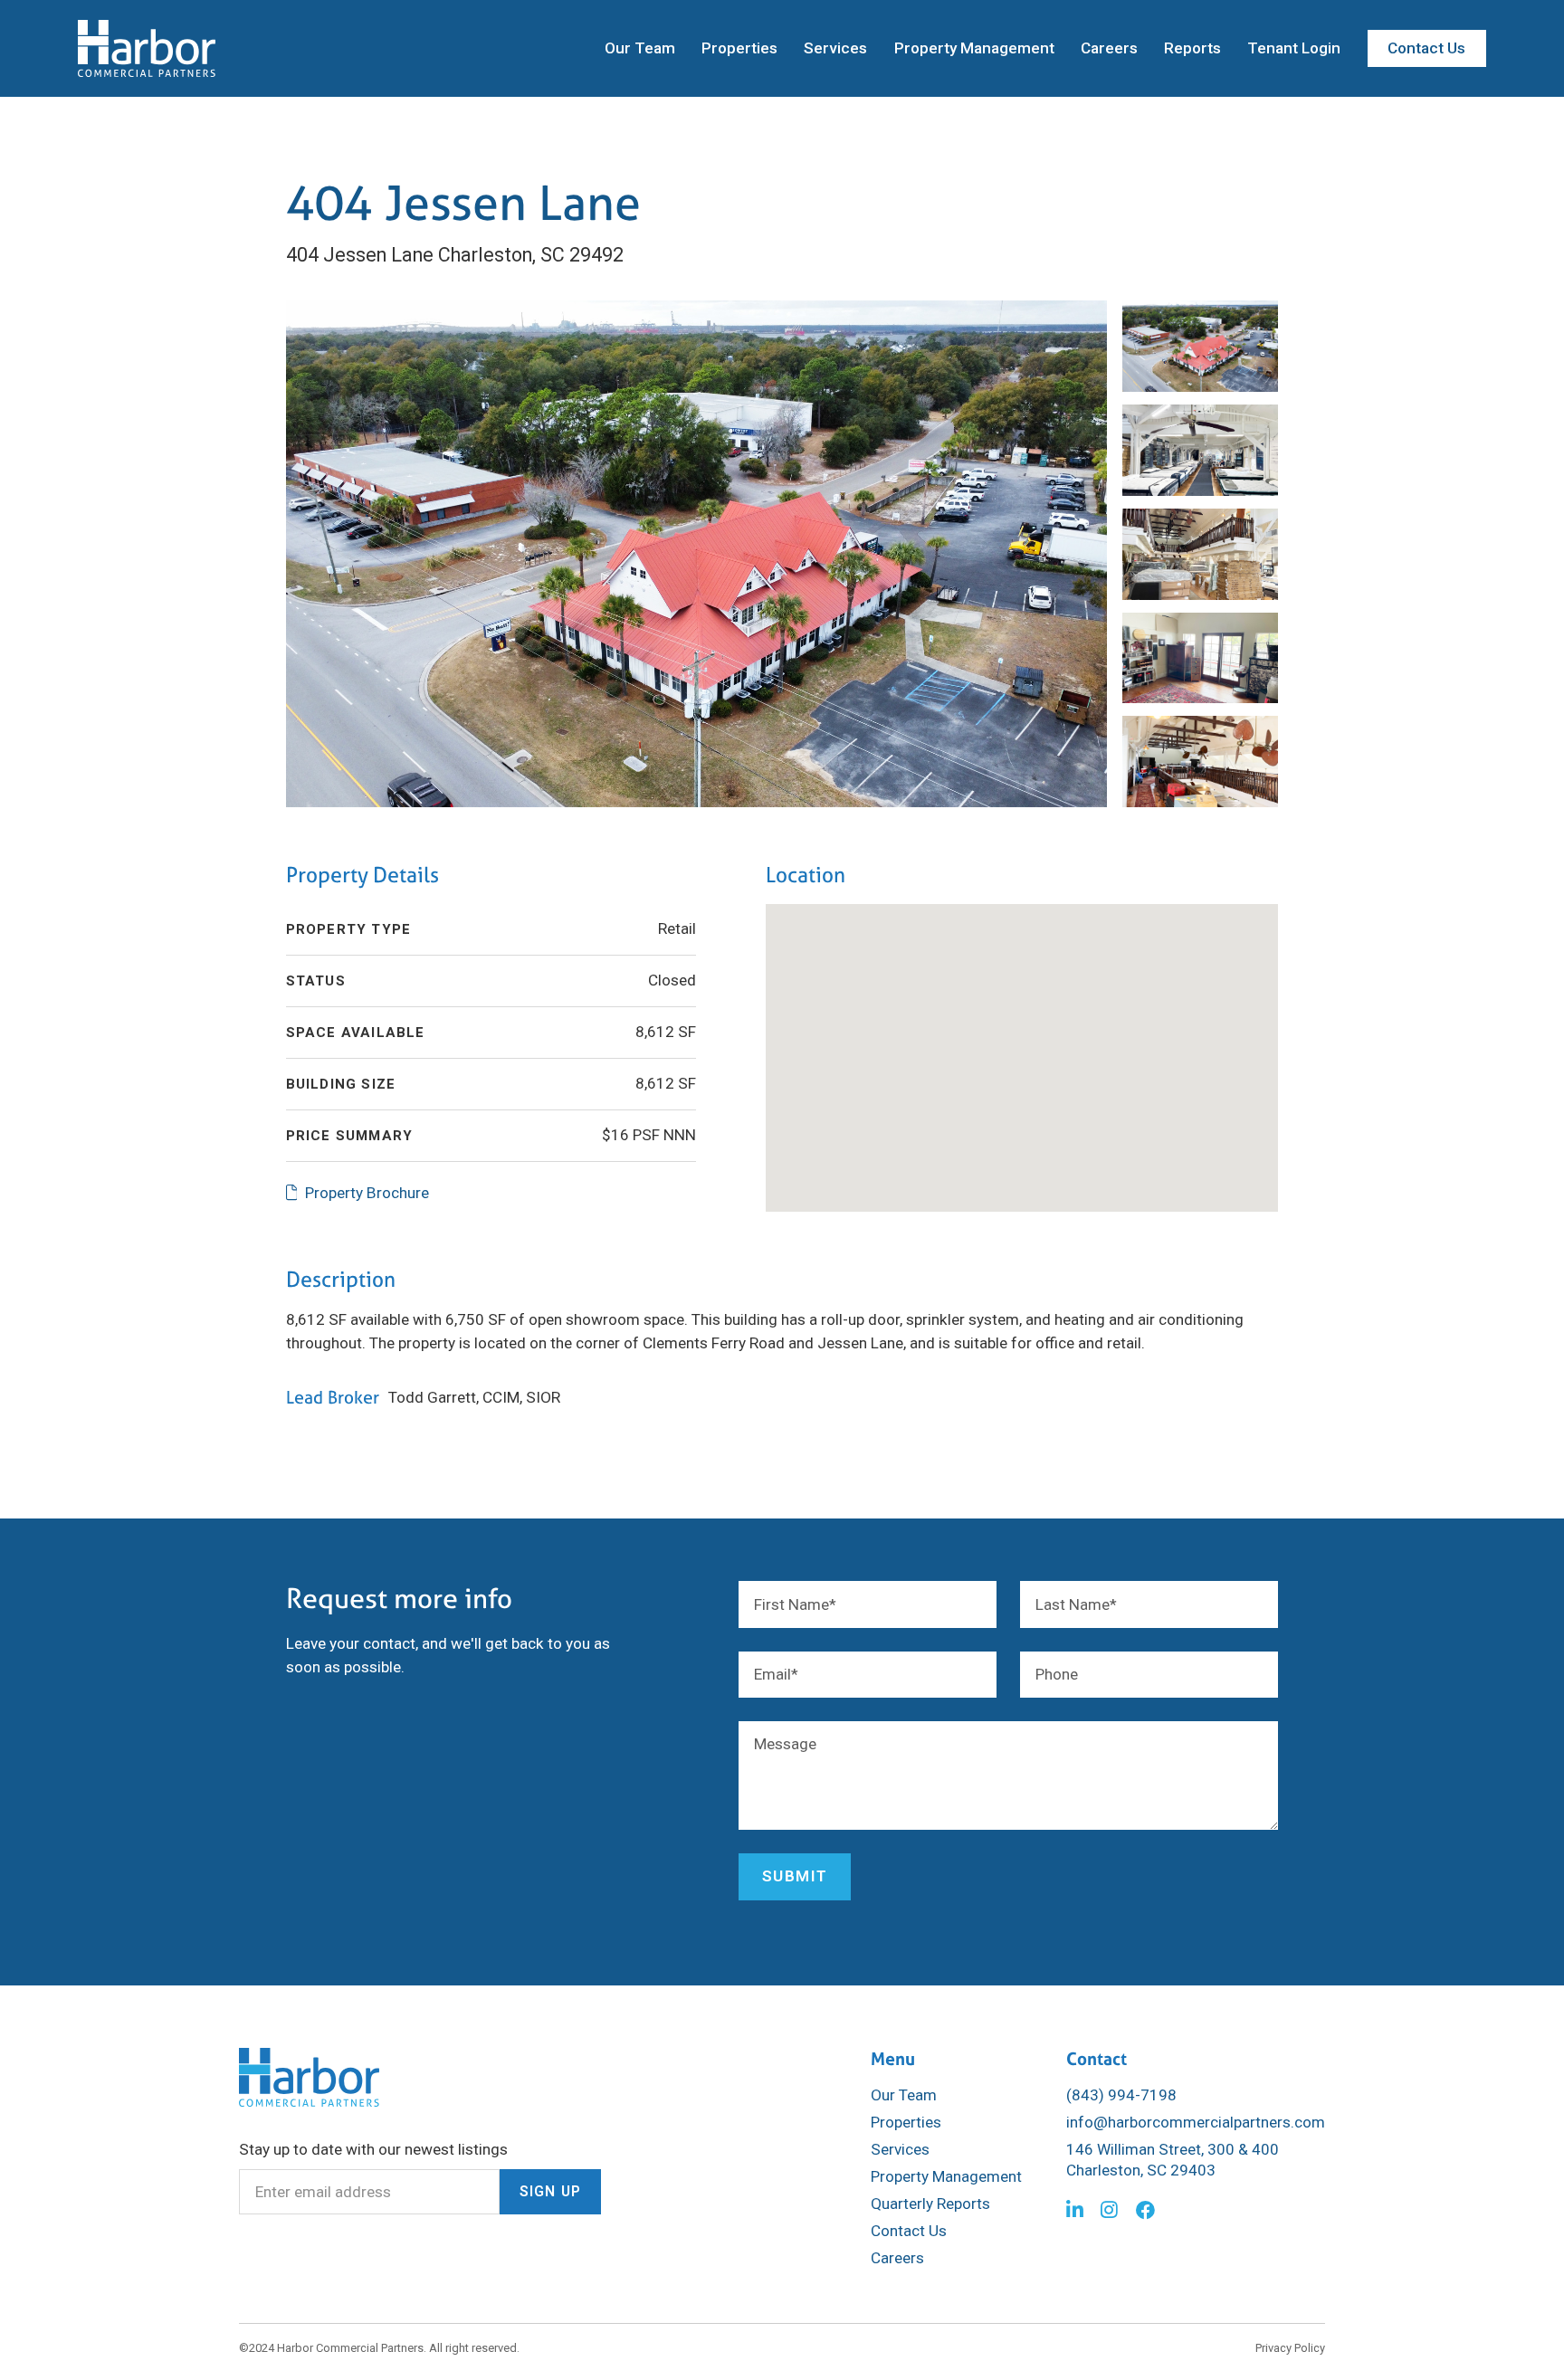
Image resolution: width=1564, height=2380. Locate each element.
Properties (739, 48)
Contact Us (1426, 48)
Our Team (640, 48)
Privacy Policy (1290, 2348)
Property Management (974, 48)
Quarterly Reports (930, 2204)
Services (835, 48)
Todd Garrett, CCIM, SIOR (474, 1397)
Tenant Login (1294, 48)
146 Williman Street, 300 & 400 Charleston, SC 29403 (1173, 2159)
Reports (1192, 48)
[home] (147, 49)
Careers (1109, 48)
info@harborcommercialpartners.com (1196, 2122)
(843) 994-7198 (1121, 2095)
